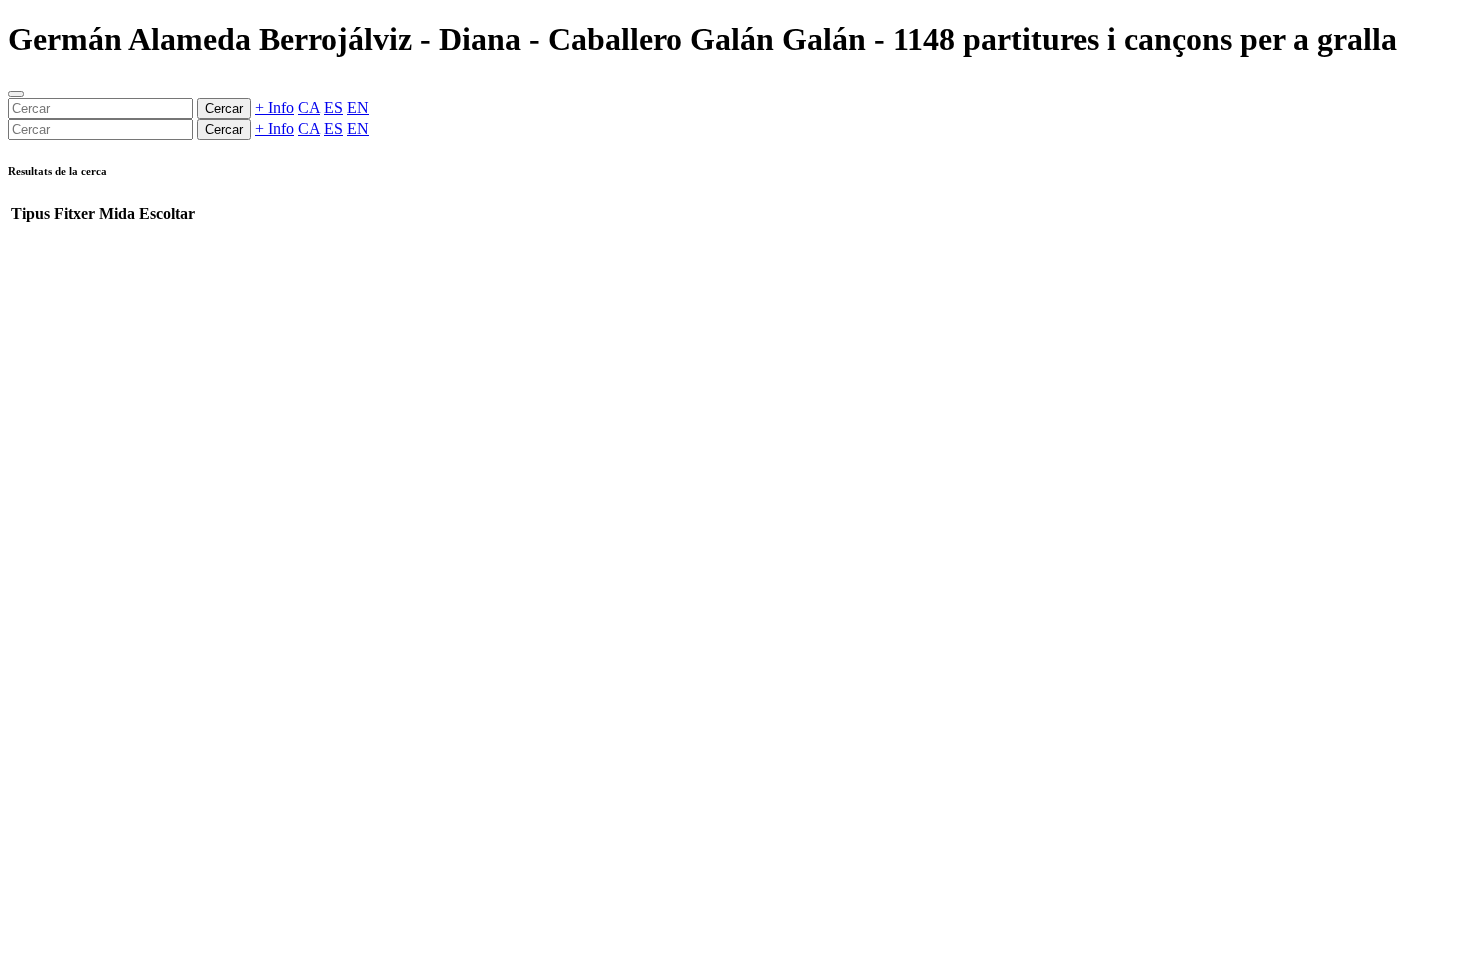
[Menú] (16, 94)
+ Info (274, 107)
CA (309, 107)
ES (333, 107)
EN (358, 107)
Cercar (224, 108)
